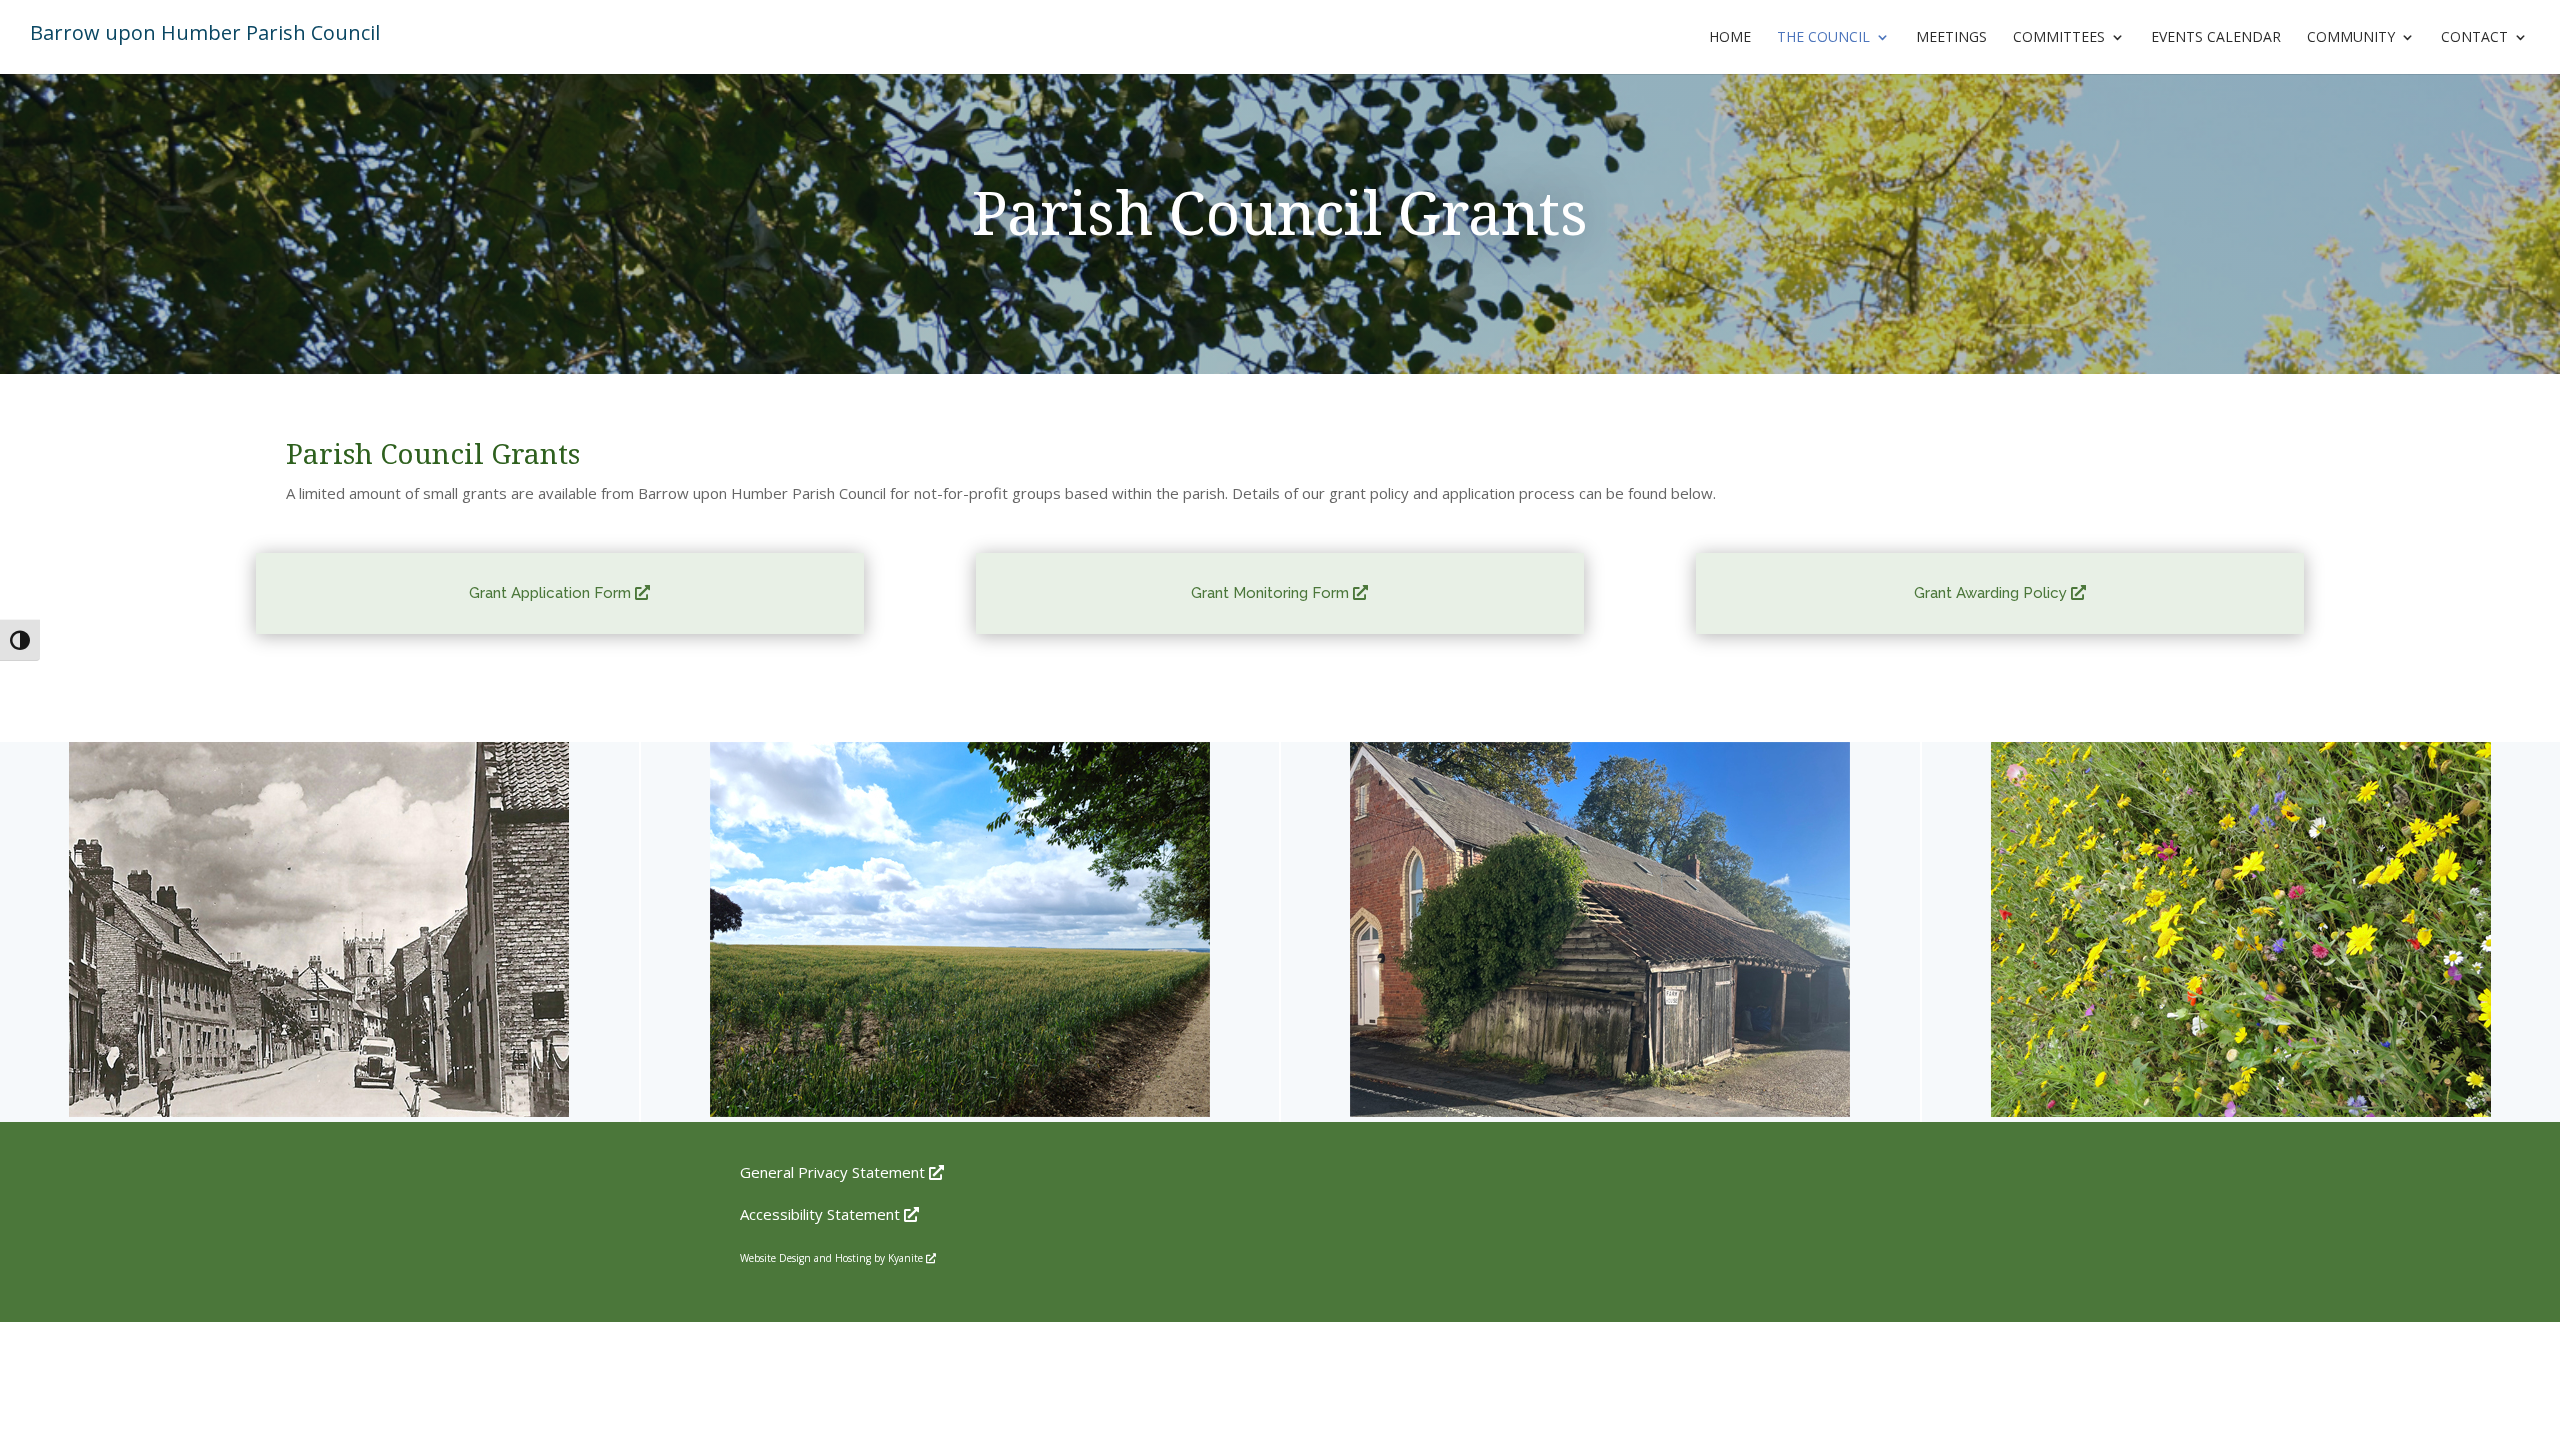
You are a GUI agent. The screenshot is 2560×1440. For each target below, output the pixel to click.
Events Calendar (2216, 38)
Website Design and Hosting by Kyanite (837, 1258)
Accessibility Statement (827, 1214)
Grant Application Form (557, 593)
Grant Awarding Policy (1998, 593)
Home (1730, 38)
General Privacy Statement (840, 1172)
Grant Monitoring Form (1277, 593)
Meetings (1951, 38)
